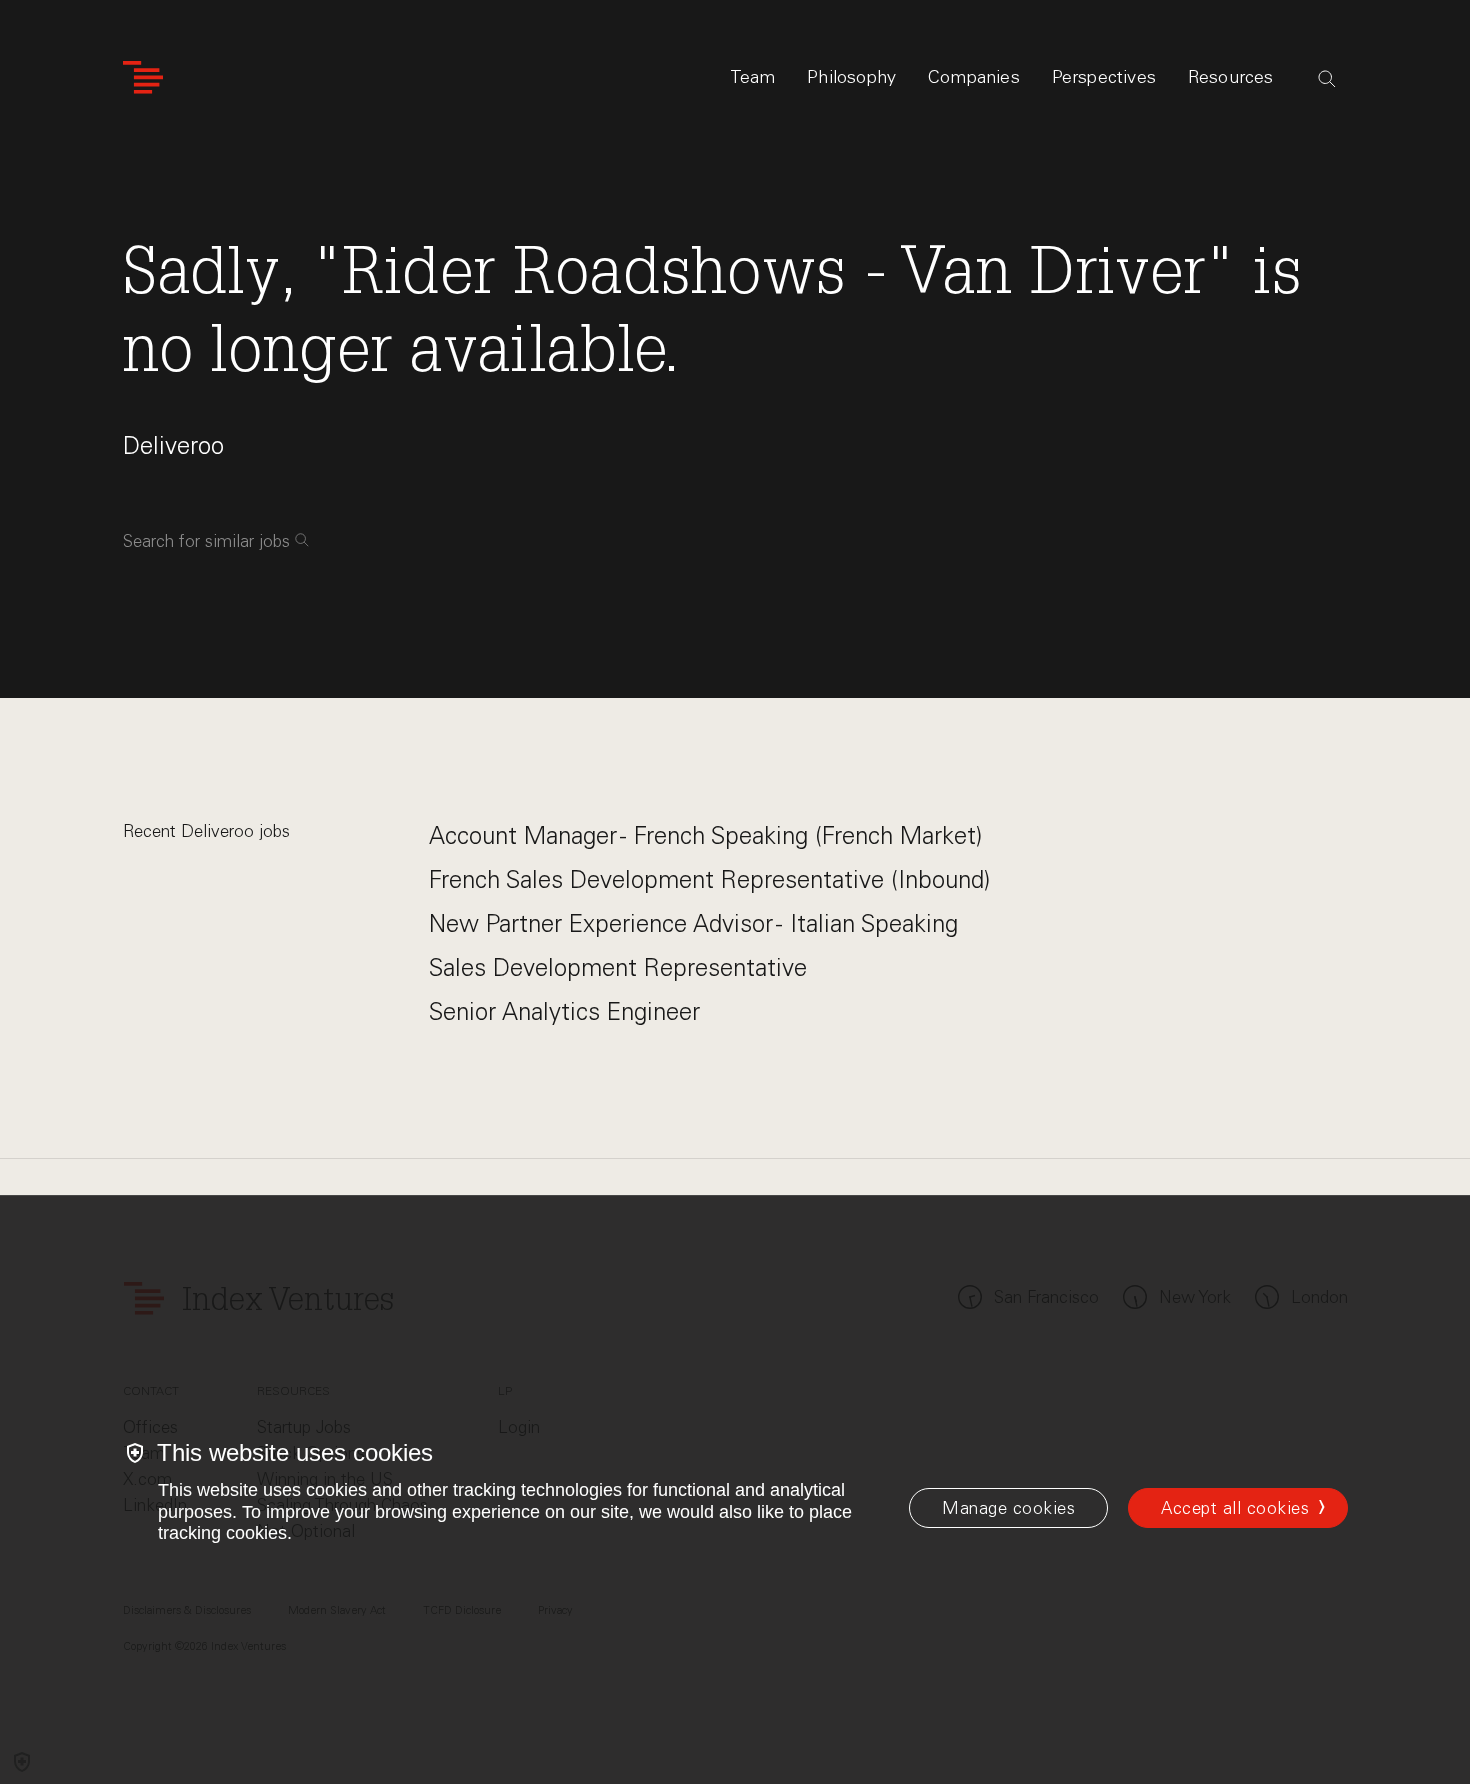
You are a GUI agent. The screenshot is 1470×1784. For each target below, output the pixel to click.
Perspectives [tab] (1104, 77)
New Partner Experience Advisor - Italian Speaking (693, 923)
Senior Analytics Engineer (564, 1011)
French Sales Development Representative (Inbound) (709, 879)
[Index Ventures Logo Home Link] (143, 77)
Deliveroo (173, 445)
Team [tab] (753, 77)
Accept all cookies (1235, 1508)
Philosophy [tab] (851, 77)
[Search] (1327, 79)
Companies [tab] (974, 77)
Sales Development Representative (618, 967)
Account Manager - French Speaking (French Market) (705, 835)
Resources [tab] (1231, 77)
